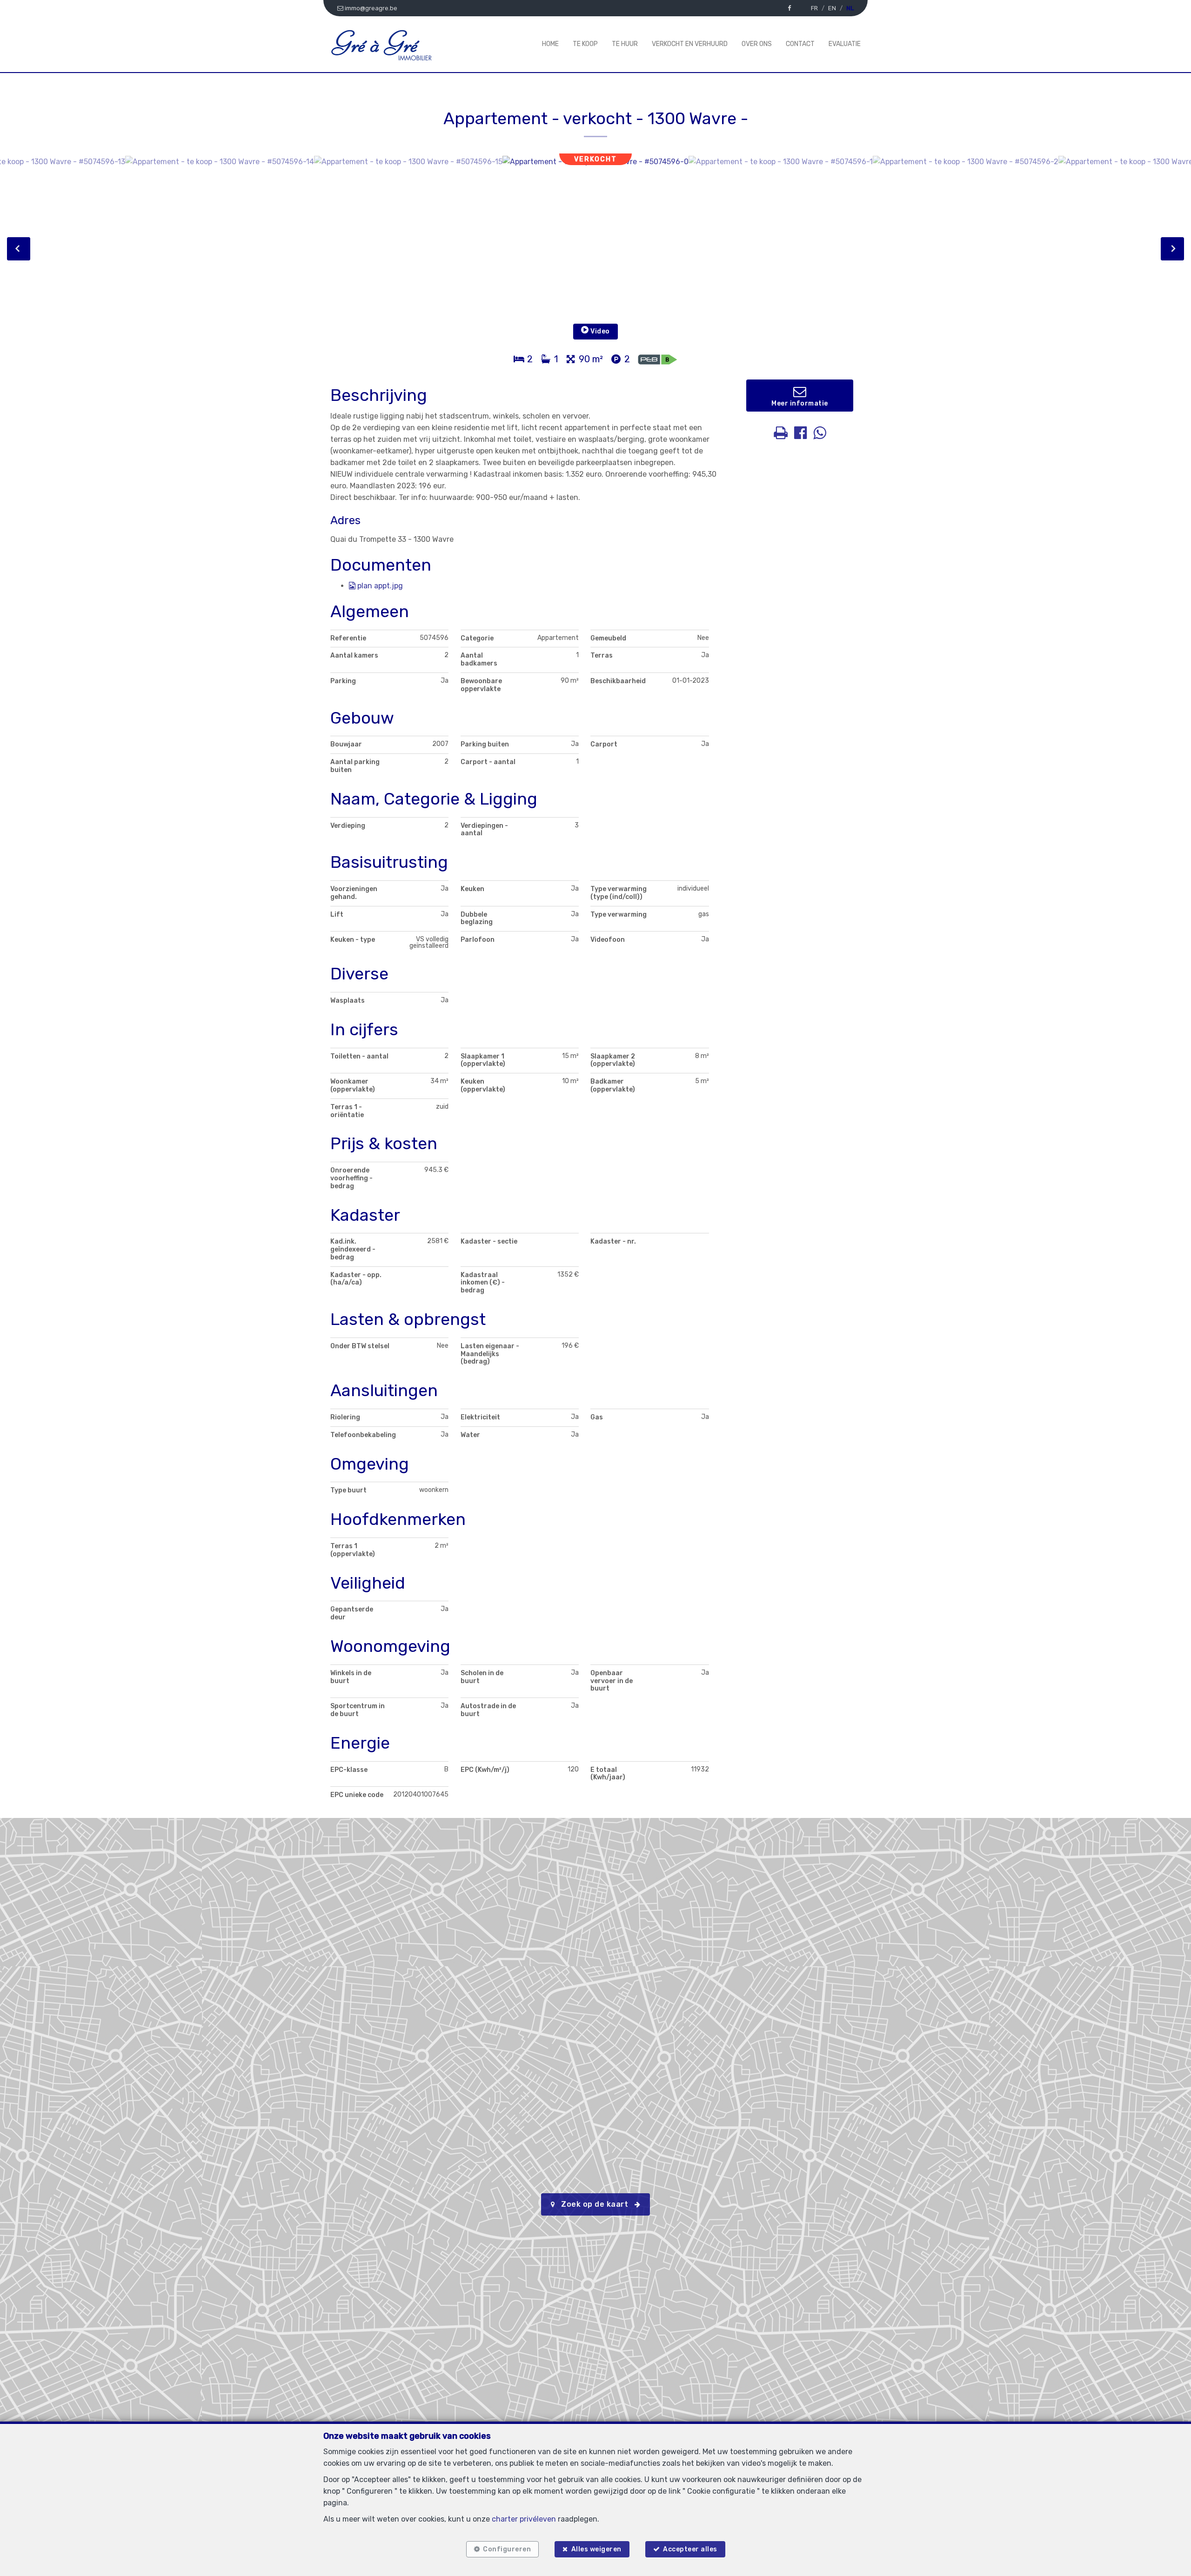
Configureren (507, 2549)
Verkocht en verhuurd (690, 44)
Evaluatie (845, 44)
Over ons (757, 44)
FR (814, 8)
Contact (800, 44)
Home (550, 44)
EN (832, 8)
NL (850, 8)
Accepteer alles (690, 2549)
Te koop (585, 44)
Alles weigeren (596, 2549)
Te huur (625, 44)
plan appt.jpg (379, 586)
